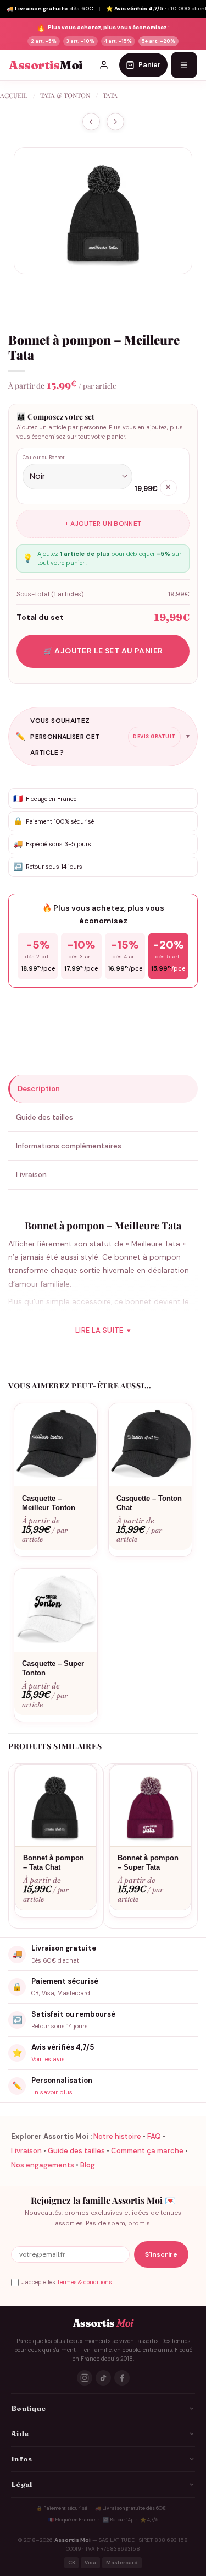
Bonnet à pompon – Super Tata (148, 1862)
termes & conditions (85, 2282)
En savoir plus (52, 2092)
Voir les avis (48, 2059)
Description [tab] (39, 1089)
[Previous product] (115, 122)
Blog (88, 2165)
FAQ (154, 2136)
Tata (110, 95)
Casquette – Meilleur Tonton (49, 1503)
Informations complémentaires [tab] (69, 1146)
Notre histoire (117, 2136)
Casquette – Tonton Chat (149, 1503)
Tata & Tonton (65, 95)
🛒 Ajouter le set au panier (103, 651)
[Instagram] (85, 2378)
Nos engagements (43, 2165)
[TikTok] (103, 2378)
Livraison (26, 2151)
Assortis (46, 65)
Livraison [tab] (31, 1175)
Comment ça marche (147, 2151)
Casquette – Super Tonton (53, 1668)
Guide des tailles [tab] (44, 1117)
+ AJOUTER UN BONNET (103, 524)
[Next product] (91, 122)
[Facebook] (122, 2378)
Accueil (14, 95)
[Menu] (184, 65)
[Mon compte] (104, 65)
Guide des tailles (76, 2151)
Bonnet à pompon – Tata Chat (54, 1862)
